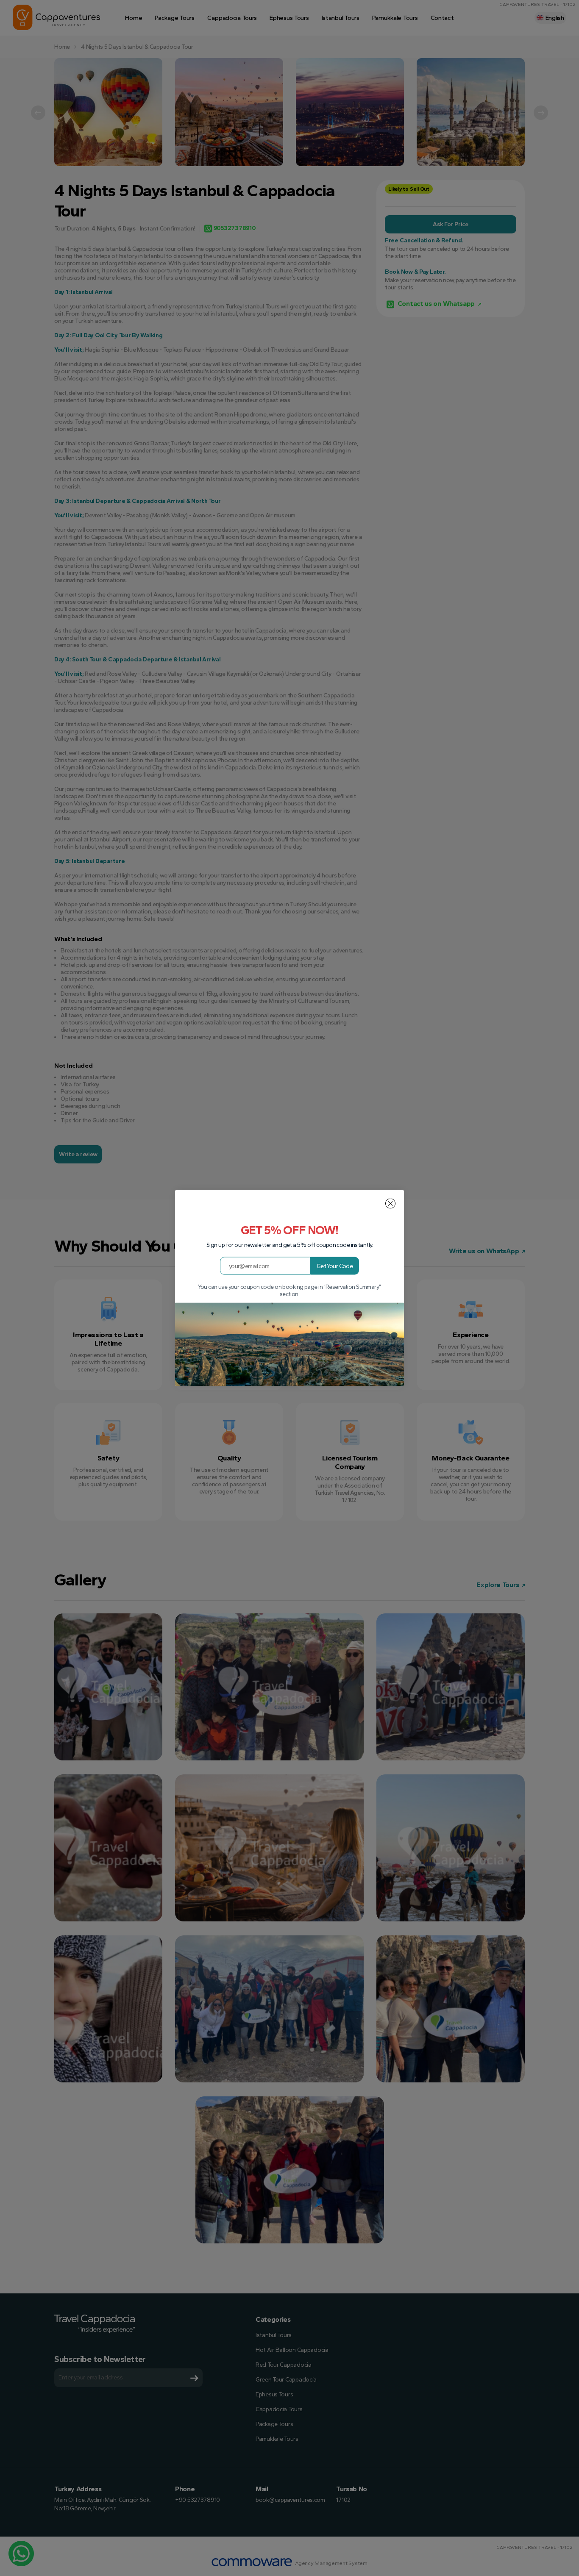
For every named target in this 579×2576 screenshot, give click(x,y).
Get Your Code (335, 1266)
